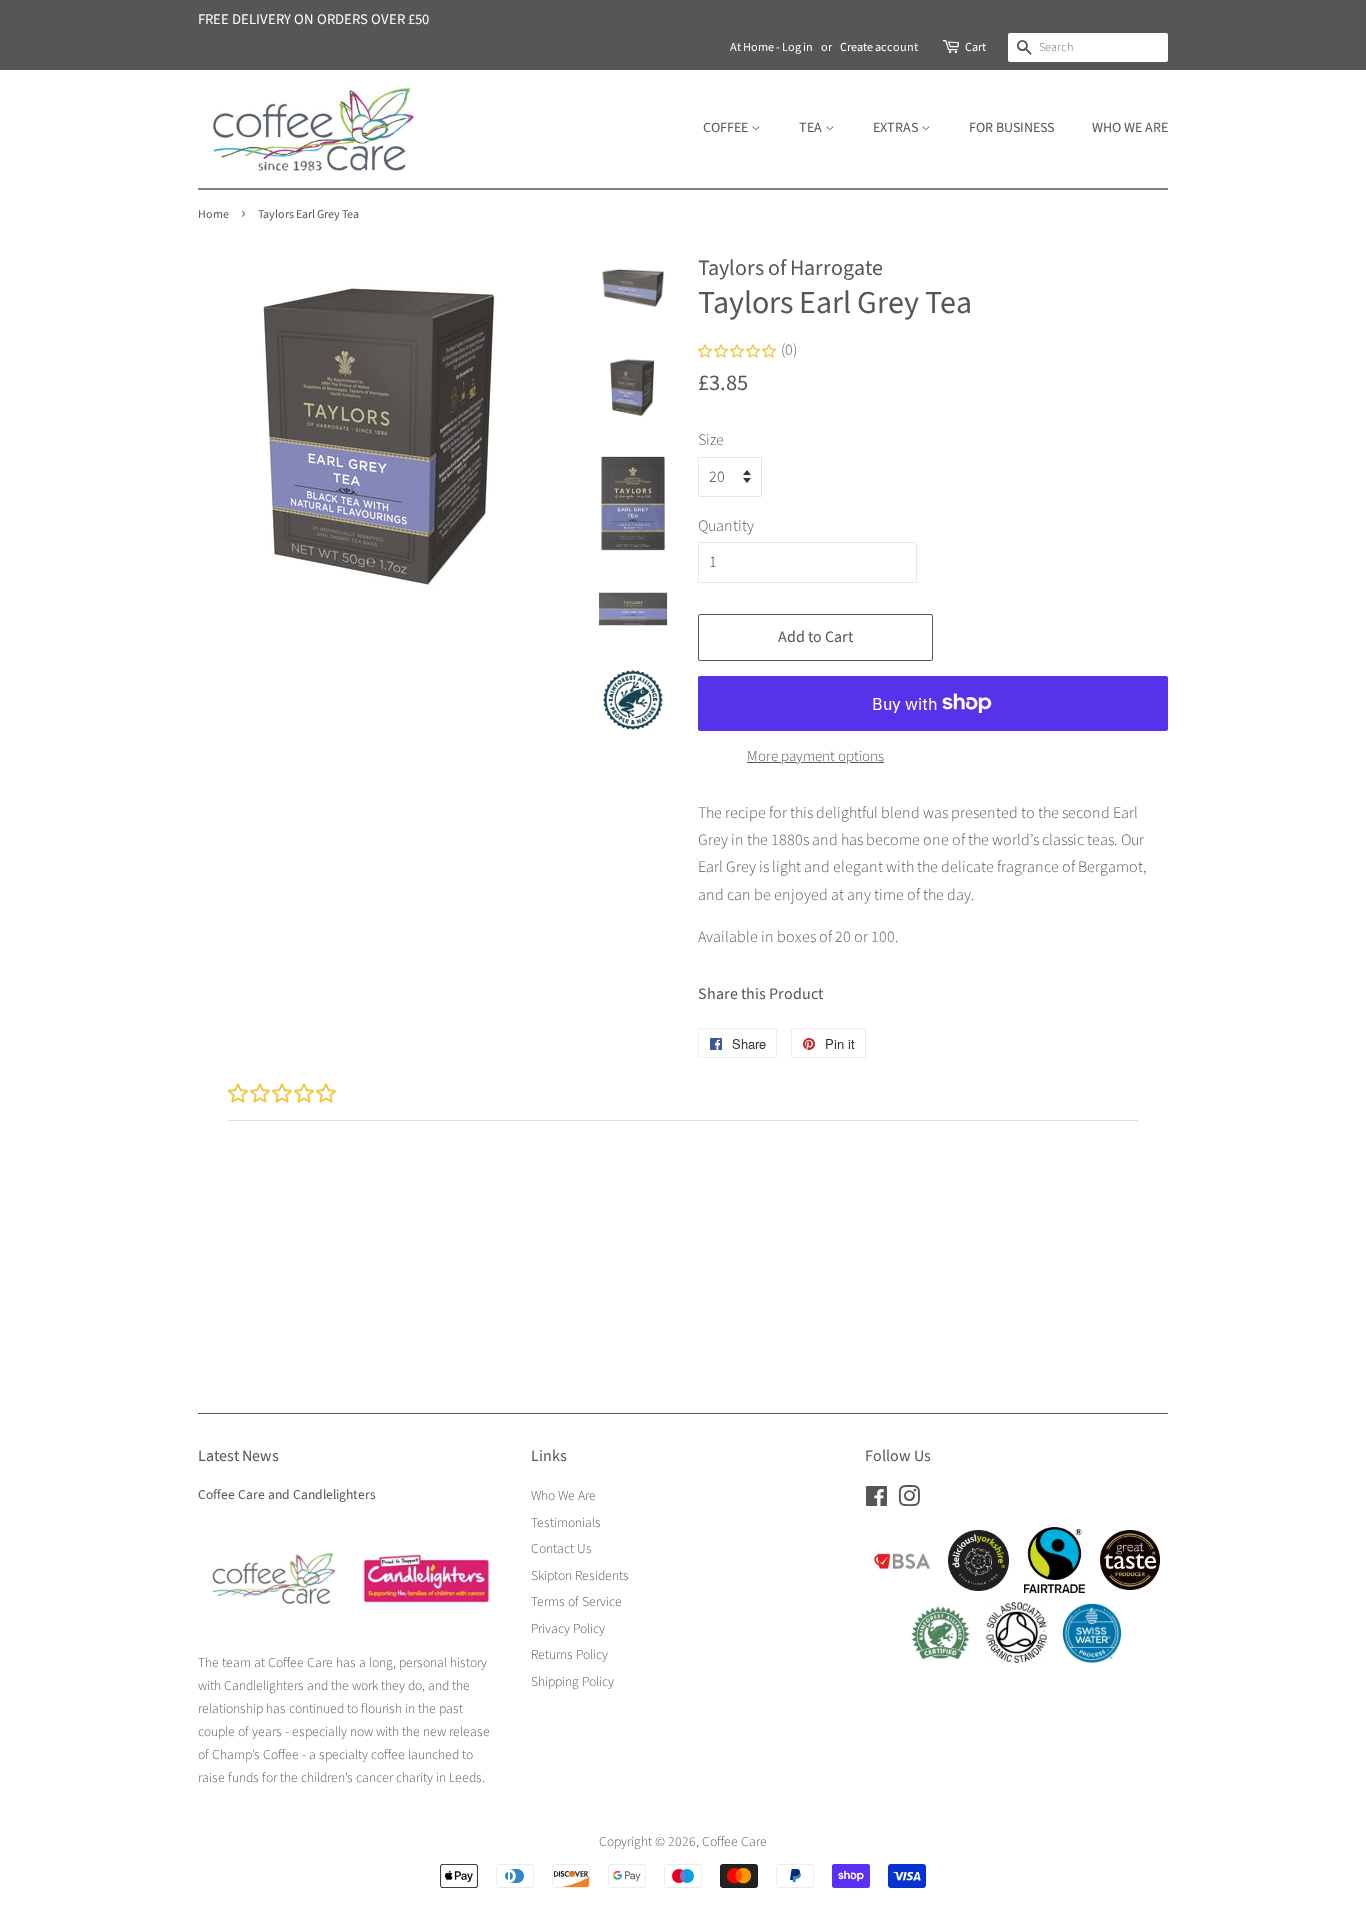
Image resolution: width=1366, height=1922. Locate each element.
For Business (1011, 128)
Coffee (727, 128)
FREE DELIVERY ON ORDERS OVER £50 (313, 19)
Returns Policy (569, 1654)
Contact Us (561, 1548)
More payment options (815, 756)
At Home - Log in (771, 47)
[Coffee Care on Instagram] (909, 1500)
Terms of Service (576, 1601)
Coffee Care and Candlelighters (287, 1494)
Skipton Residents (580, 1575)
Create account (879, 47)
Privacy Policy (568, 1628)
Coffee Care (734, 1841)
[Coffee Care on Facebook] (876, 1500)
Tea (812, 128)
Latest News (238, 1456)
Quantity (726, 526)
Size (711, 440)
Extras (897, 128)
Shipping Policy (572, 1681)
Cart (975, 47)
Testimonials (566, 1522)
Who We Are (1130, 128)
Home (213, 214)
